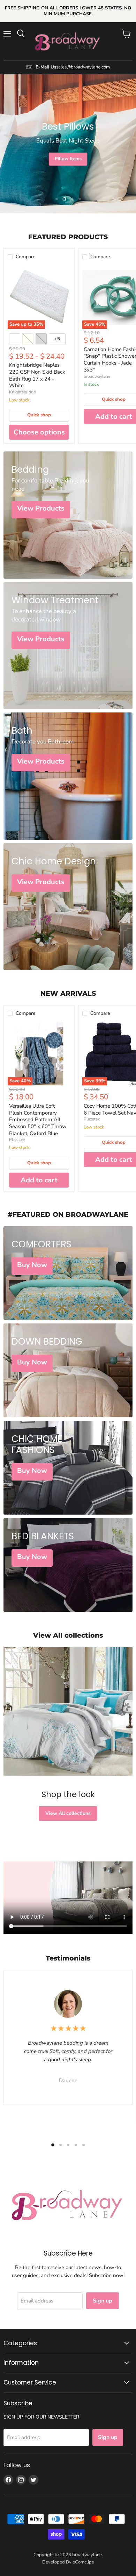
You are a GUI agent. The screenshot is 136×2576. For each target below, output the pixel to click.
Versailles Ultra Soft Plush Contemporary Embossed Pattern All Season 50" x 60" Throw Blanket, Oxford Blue (38, 1120)
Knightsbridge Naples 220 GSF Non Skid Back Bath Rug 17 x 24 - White (37, 375)
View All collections (68, 1813)
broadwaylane (97, 376)
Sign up (103, 2301)
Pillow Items (68, 159)
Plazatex (17, 1140)
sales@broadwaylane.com (83, 67)
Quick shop (39, 415)
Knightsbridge (22, 392)
